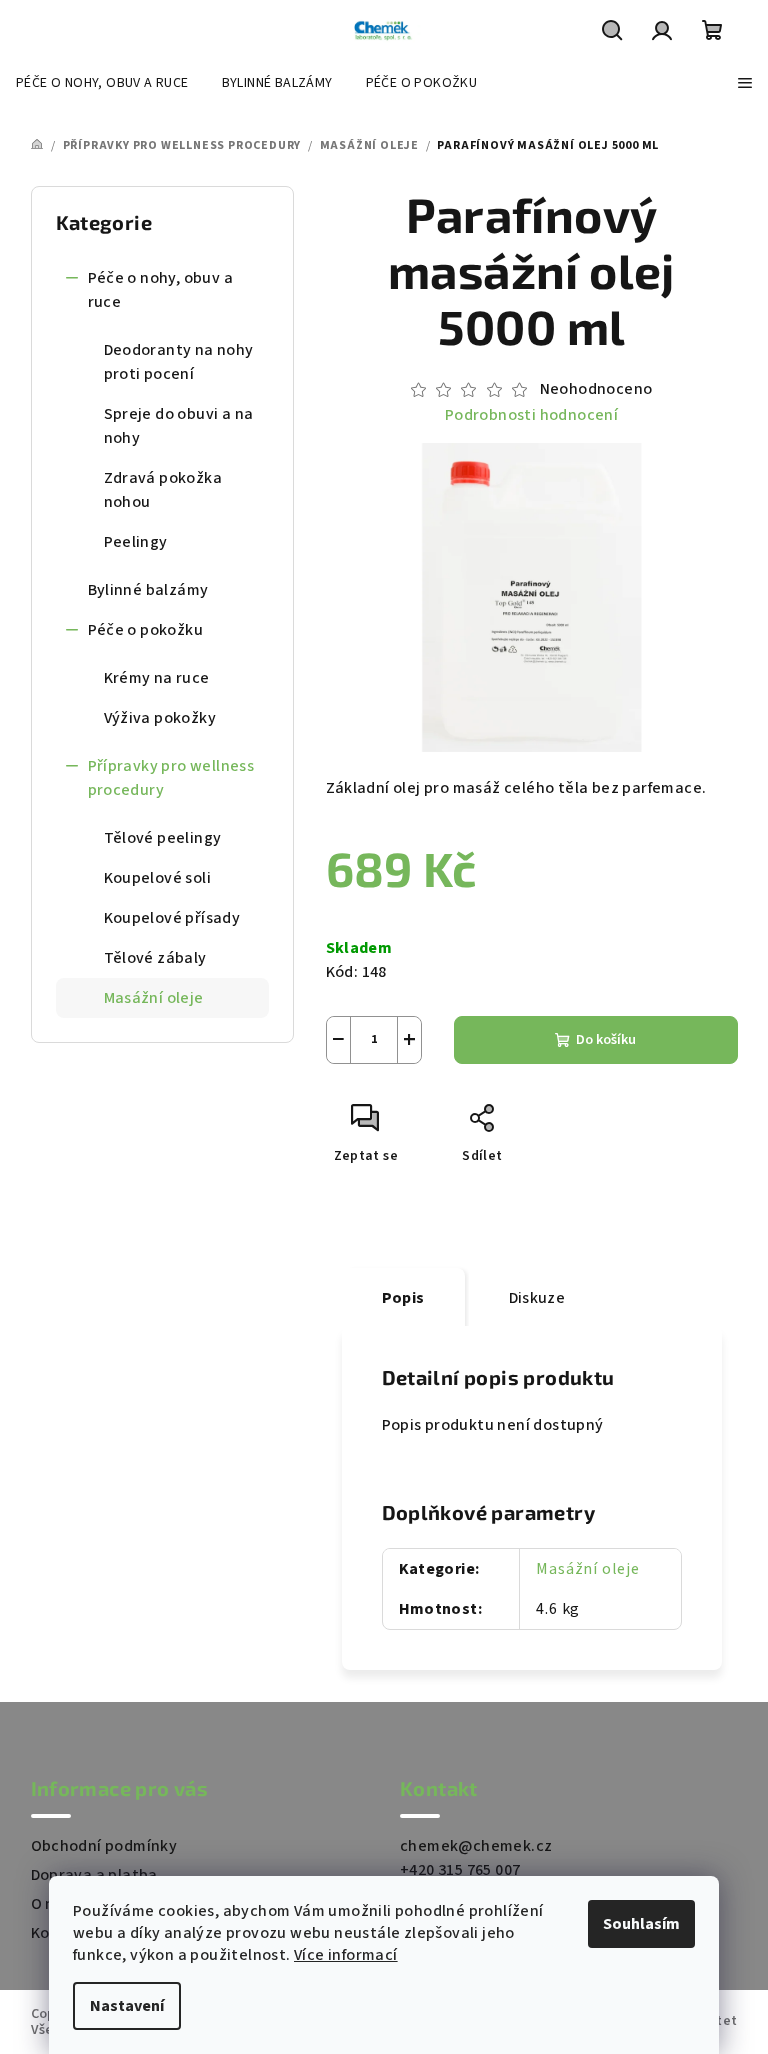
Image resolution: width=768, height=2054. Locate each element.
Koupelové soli (158, 878)
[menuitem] (102, 83)
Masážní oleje (154, 998)
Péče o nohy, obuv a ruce (161, 290)
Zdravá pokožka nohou (163, 490)
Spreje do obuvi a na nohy (179, 426)
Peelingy (136, 542)
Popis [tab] (403, 1298)
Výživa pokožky (160, 718)
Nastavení (127, 2006)
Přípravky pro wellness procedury (171, 778)
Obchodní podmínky (104, 1846)
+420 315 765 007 (460, 1870)
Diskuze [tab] (537, 1298)
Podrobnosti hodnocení (531, 415)
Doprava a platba (94, 1875)
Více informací (346, 1955)
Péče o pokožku (146, 630)
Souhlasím (641, 1924)
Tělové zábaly (155, 958)
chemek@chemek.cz (476, 1846)
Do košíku (606, 1040)
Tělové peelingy (163, 838)
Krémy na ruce (157, 678)
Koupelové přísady (172, 918)
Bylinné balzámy (148, 590)
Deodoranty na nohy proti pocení (179, 362)
